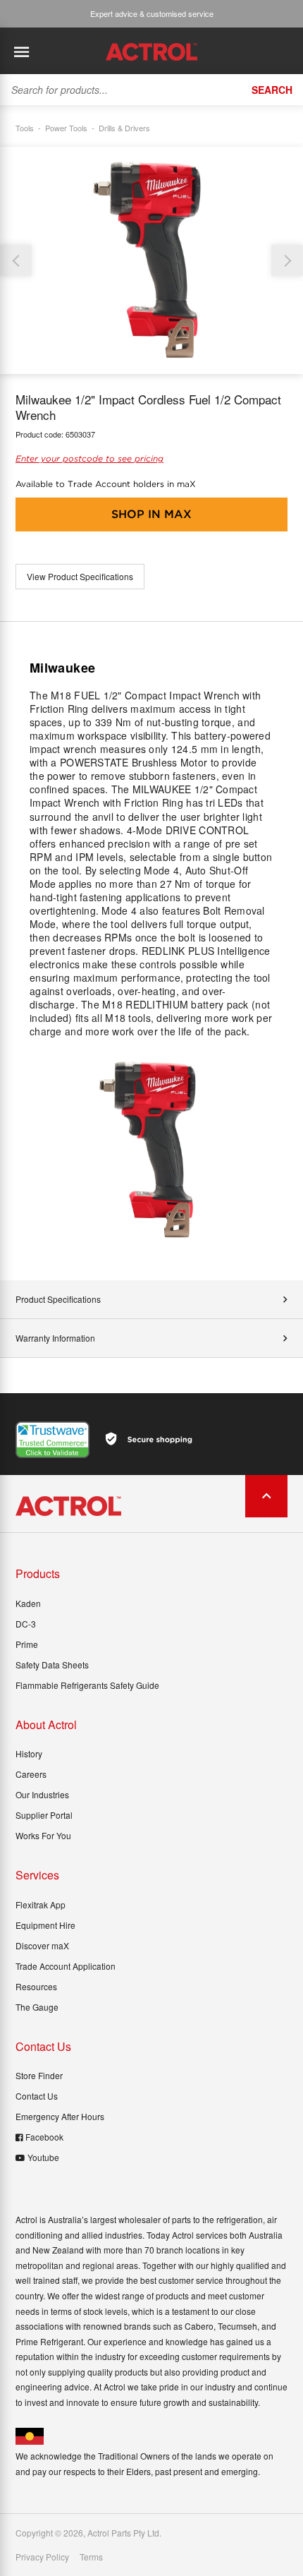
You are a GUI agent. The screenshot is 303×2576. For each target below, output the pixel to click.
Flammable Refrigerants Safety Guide (87, 1685)
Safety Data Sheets (52, 1665)
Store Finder (39, 2075)
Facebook (44, 2137)
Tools (25, 128)
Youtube (43, 2157)
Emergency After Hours (60, 2116)
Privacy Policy (42, 2557)
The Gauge (37, 2007)
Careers (31, 1774)
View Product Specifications (80, 576)
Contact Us (37, 2096)
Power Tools (66, 128)
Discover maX (42, 1945)
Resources (36, 1986)
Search (272, 90)
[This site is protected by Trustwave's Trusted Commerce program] (52, 1440)
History (29, 1753)
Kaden (28, 1603)
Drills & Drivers (124, 128)
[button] (287, 261)
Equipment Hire (45, 1925)
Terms (91, 2557)
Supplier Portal (44, 1815)
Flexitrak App (41, 1904)
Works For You (43, 1835)
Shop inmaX (151, 514)
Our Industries (42, 1794)
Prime (27, 1644)
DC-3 (26, 1624)
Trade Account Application (66, 1966)
